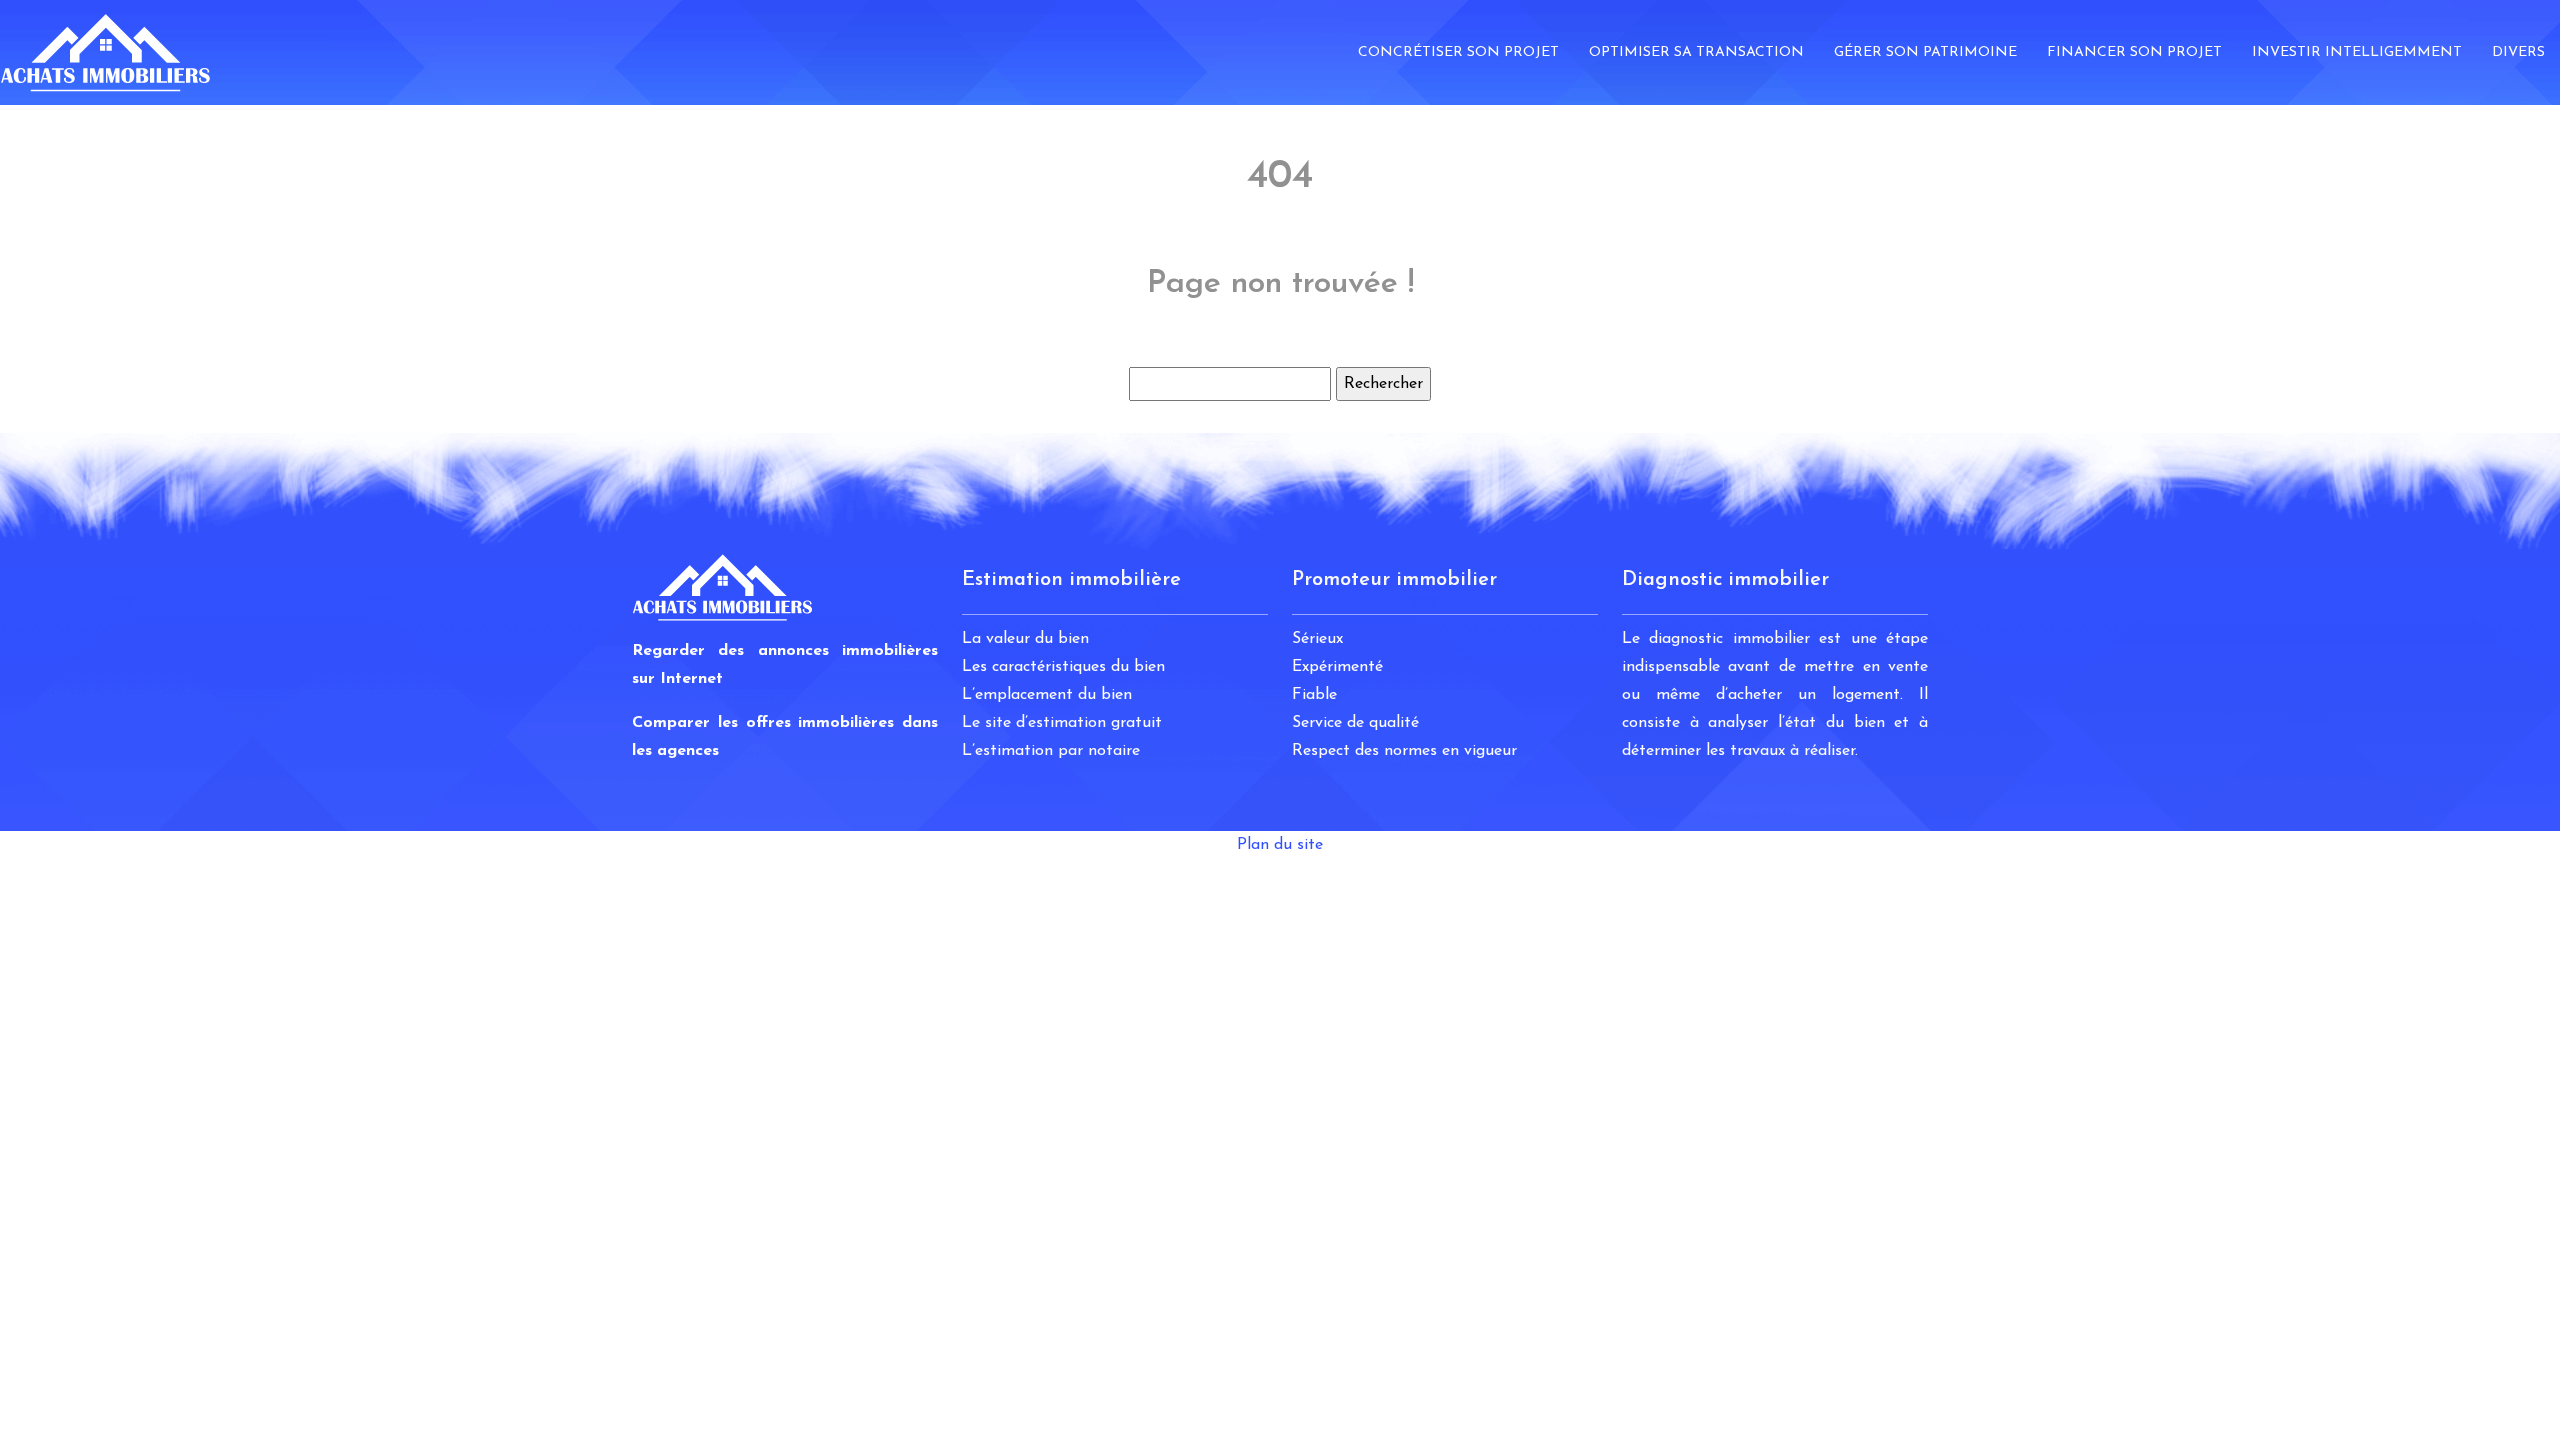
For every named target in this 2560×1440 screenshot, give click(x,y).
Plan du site (1280, 845)
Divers (2518, 52)
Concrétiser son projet (1458, 52)
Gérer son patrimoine (1925, 52)
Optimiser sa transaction (1696, 52)
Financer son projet (2134, 52)
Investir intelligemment (2357, 52)
